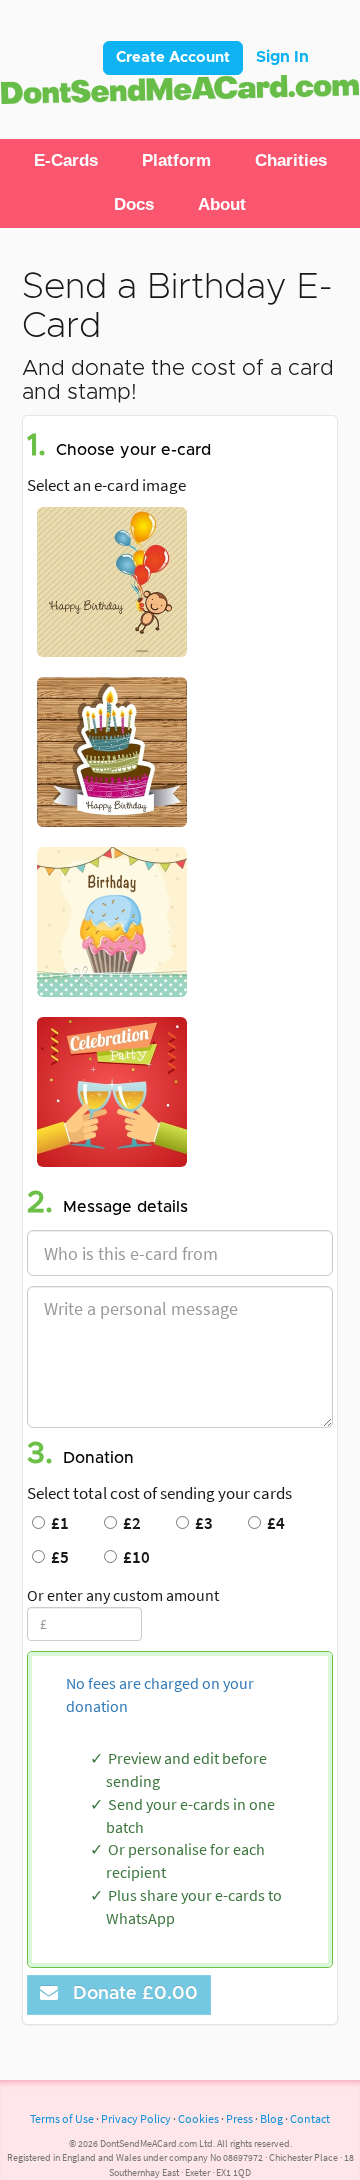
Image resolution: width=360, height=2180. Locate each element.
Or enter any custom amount (123, 1595)
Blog (271, 2118)
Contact (310, 2118)
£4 (273, 1523)
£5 (57, 1557)
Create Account (173, 57)
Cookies (198, 2118)
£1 (57, 1523)
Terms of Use (62, 2118)
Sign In (282, 57)
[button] (66, 161)
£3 (201, 1523)
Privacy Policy (136, 2118)
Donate (130, 1994)
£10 (133, 1557)
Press (239, 2118)
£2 (129, 1523)
